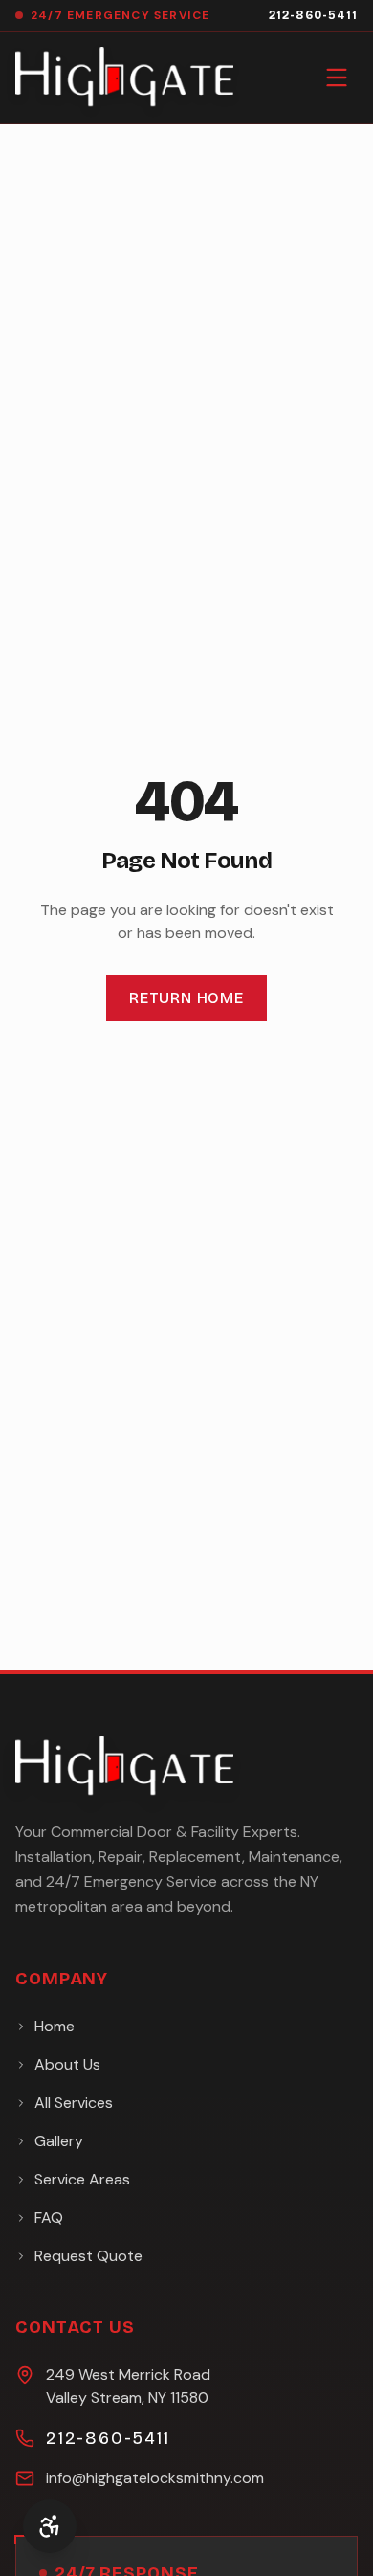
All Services (74, 2103)
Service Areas (82, 2179)
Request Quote (88, 2256)
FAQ (49, 2218)
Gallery (59, 2141)
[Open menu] (337, 78)
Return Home (186, 998)
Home (55, 2026)
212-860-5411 (313, 15)
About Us (67, 2064)
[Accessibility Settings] (50, 2526)
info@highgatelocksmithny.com (155, 2478)
